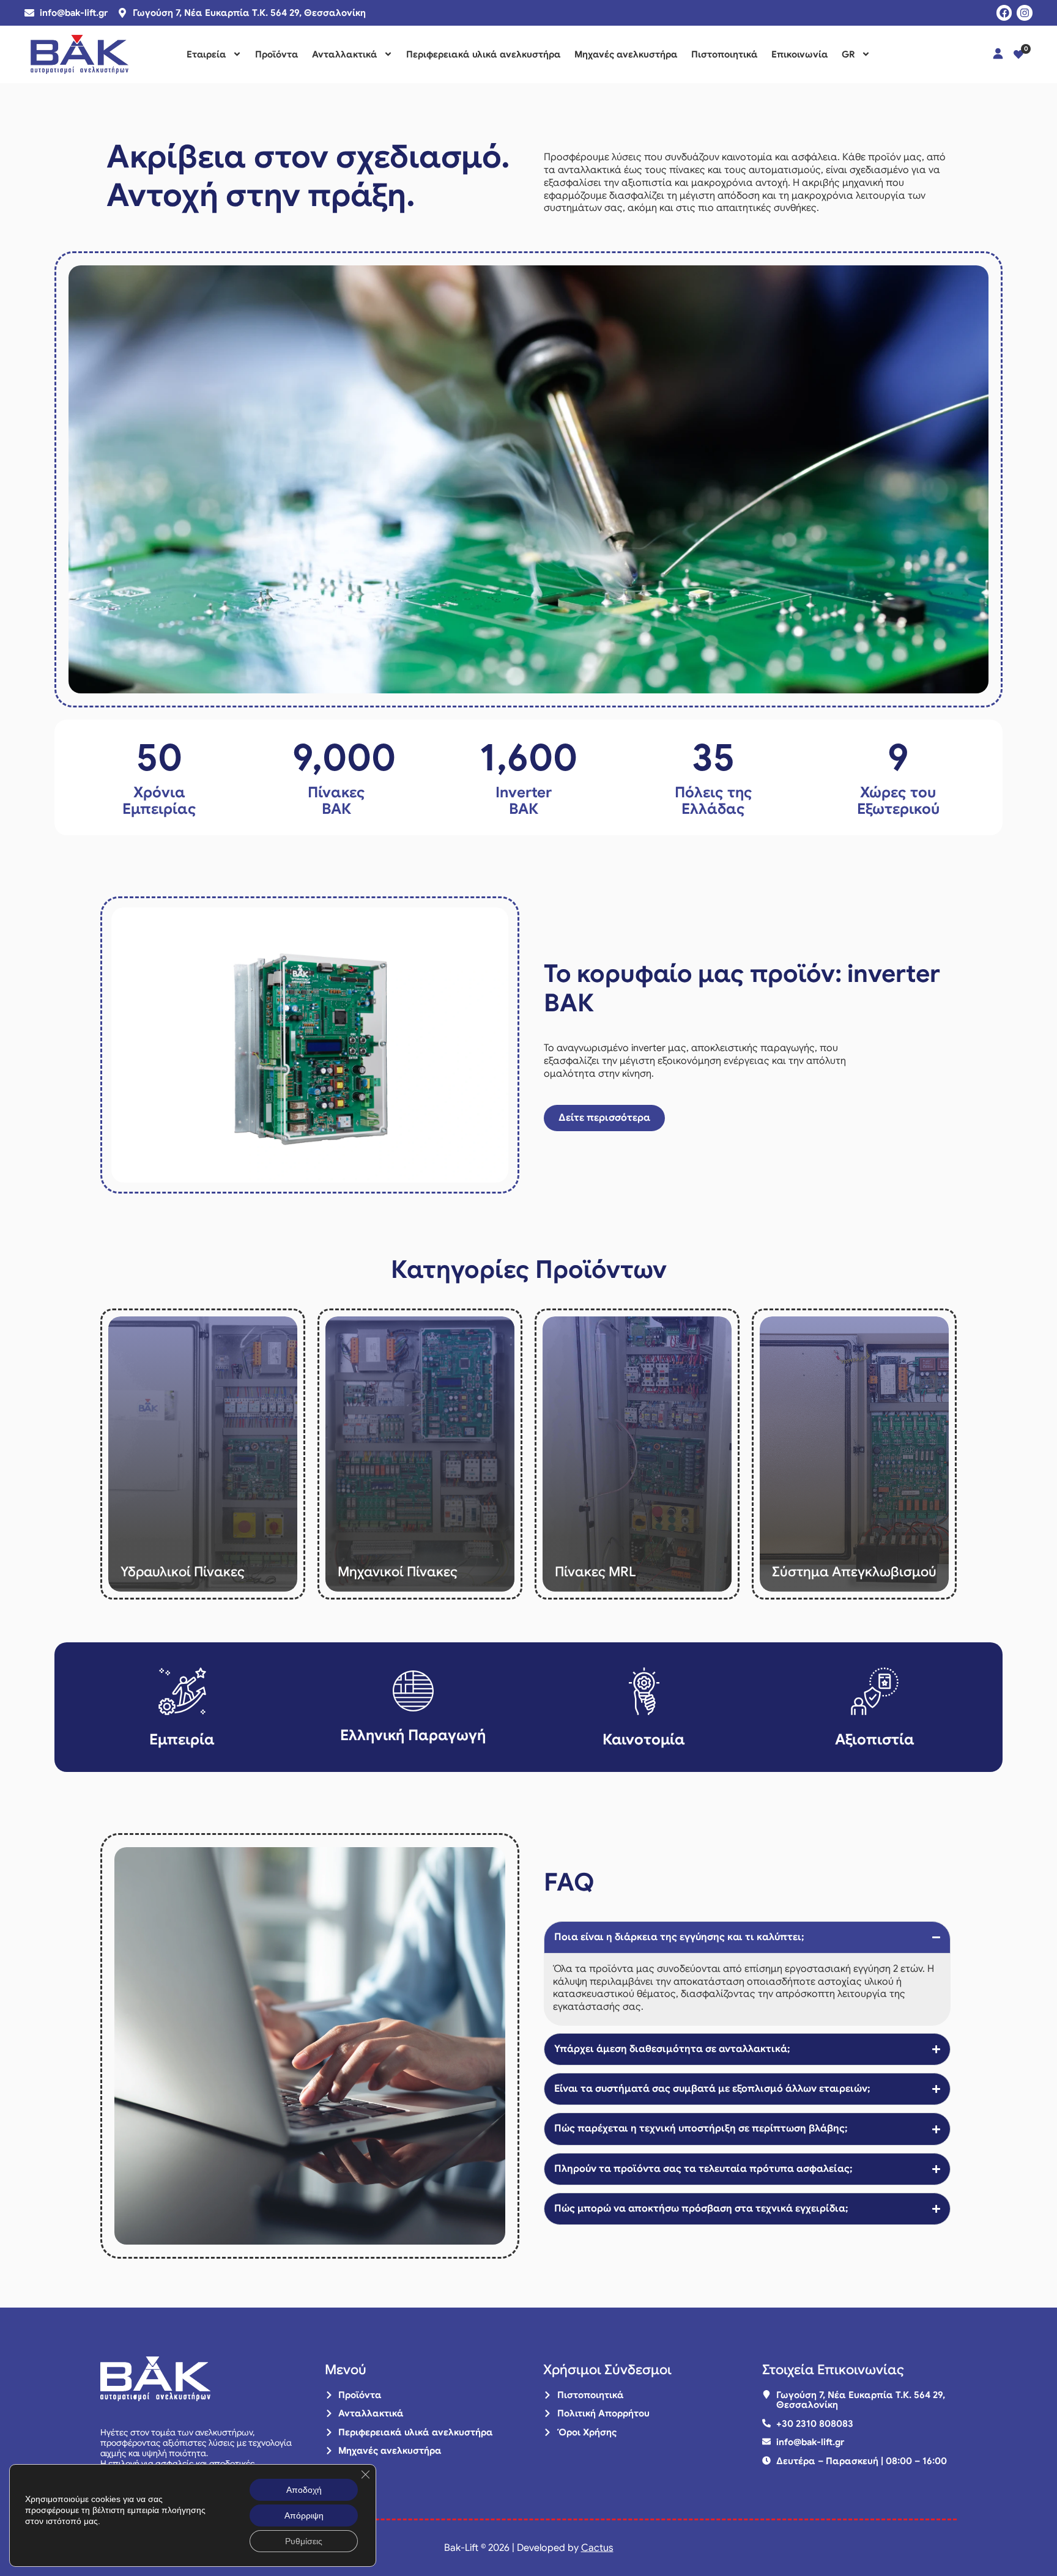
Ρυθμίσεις (304, 2541)
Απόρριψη (304, 2515)
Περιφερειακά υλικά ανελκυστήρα (484, 54)
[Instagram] (1025, 13)
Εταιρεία (206, 54)
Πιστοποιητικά (725, 54)
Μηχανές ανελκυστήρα (626, 54)
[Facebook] (1004, 13)
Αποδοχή (304, 2490)
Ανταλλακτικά (345, 54)
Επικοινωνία (800, 54)
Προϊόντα (277, 54)
